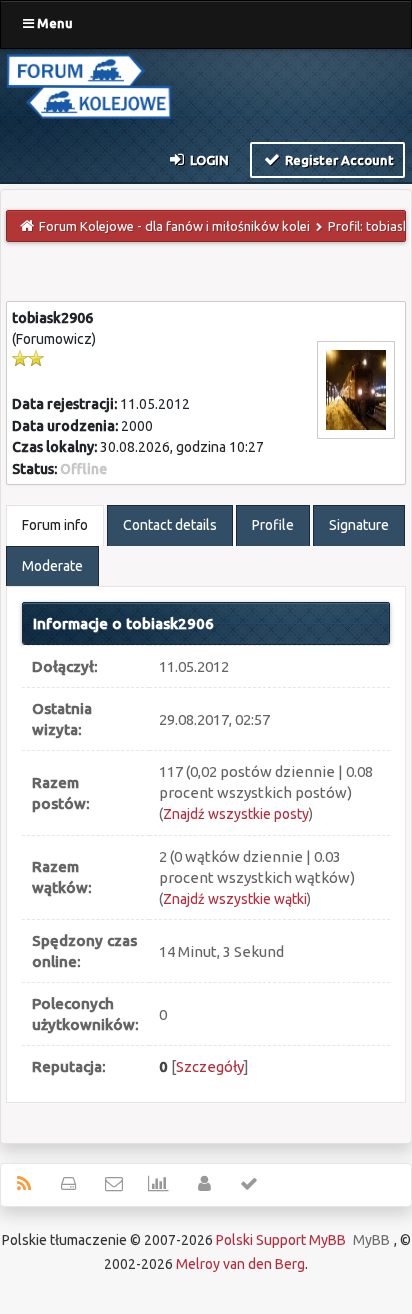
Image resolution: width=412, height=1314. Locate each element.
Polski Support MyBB (281, 1240)
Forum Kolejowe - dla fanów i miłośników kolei (174, 226)
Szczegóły (210, 1066)
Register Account (338, 160)
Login (208, 160)
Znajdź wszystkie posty (236, 814)
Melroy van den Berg (240, 1264)
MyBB (371, 1240)
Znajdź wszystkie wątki (235, 899)
